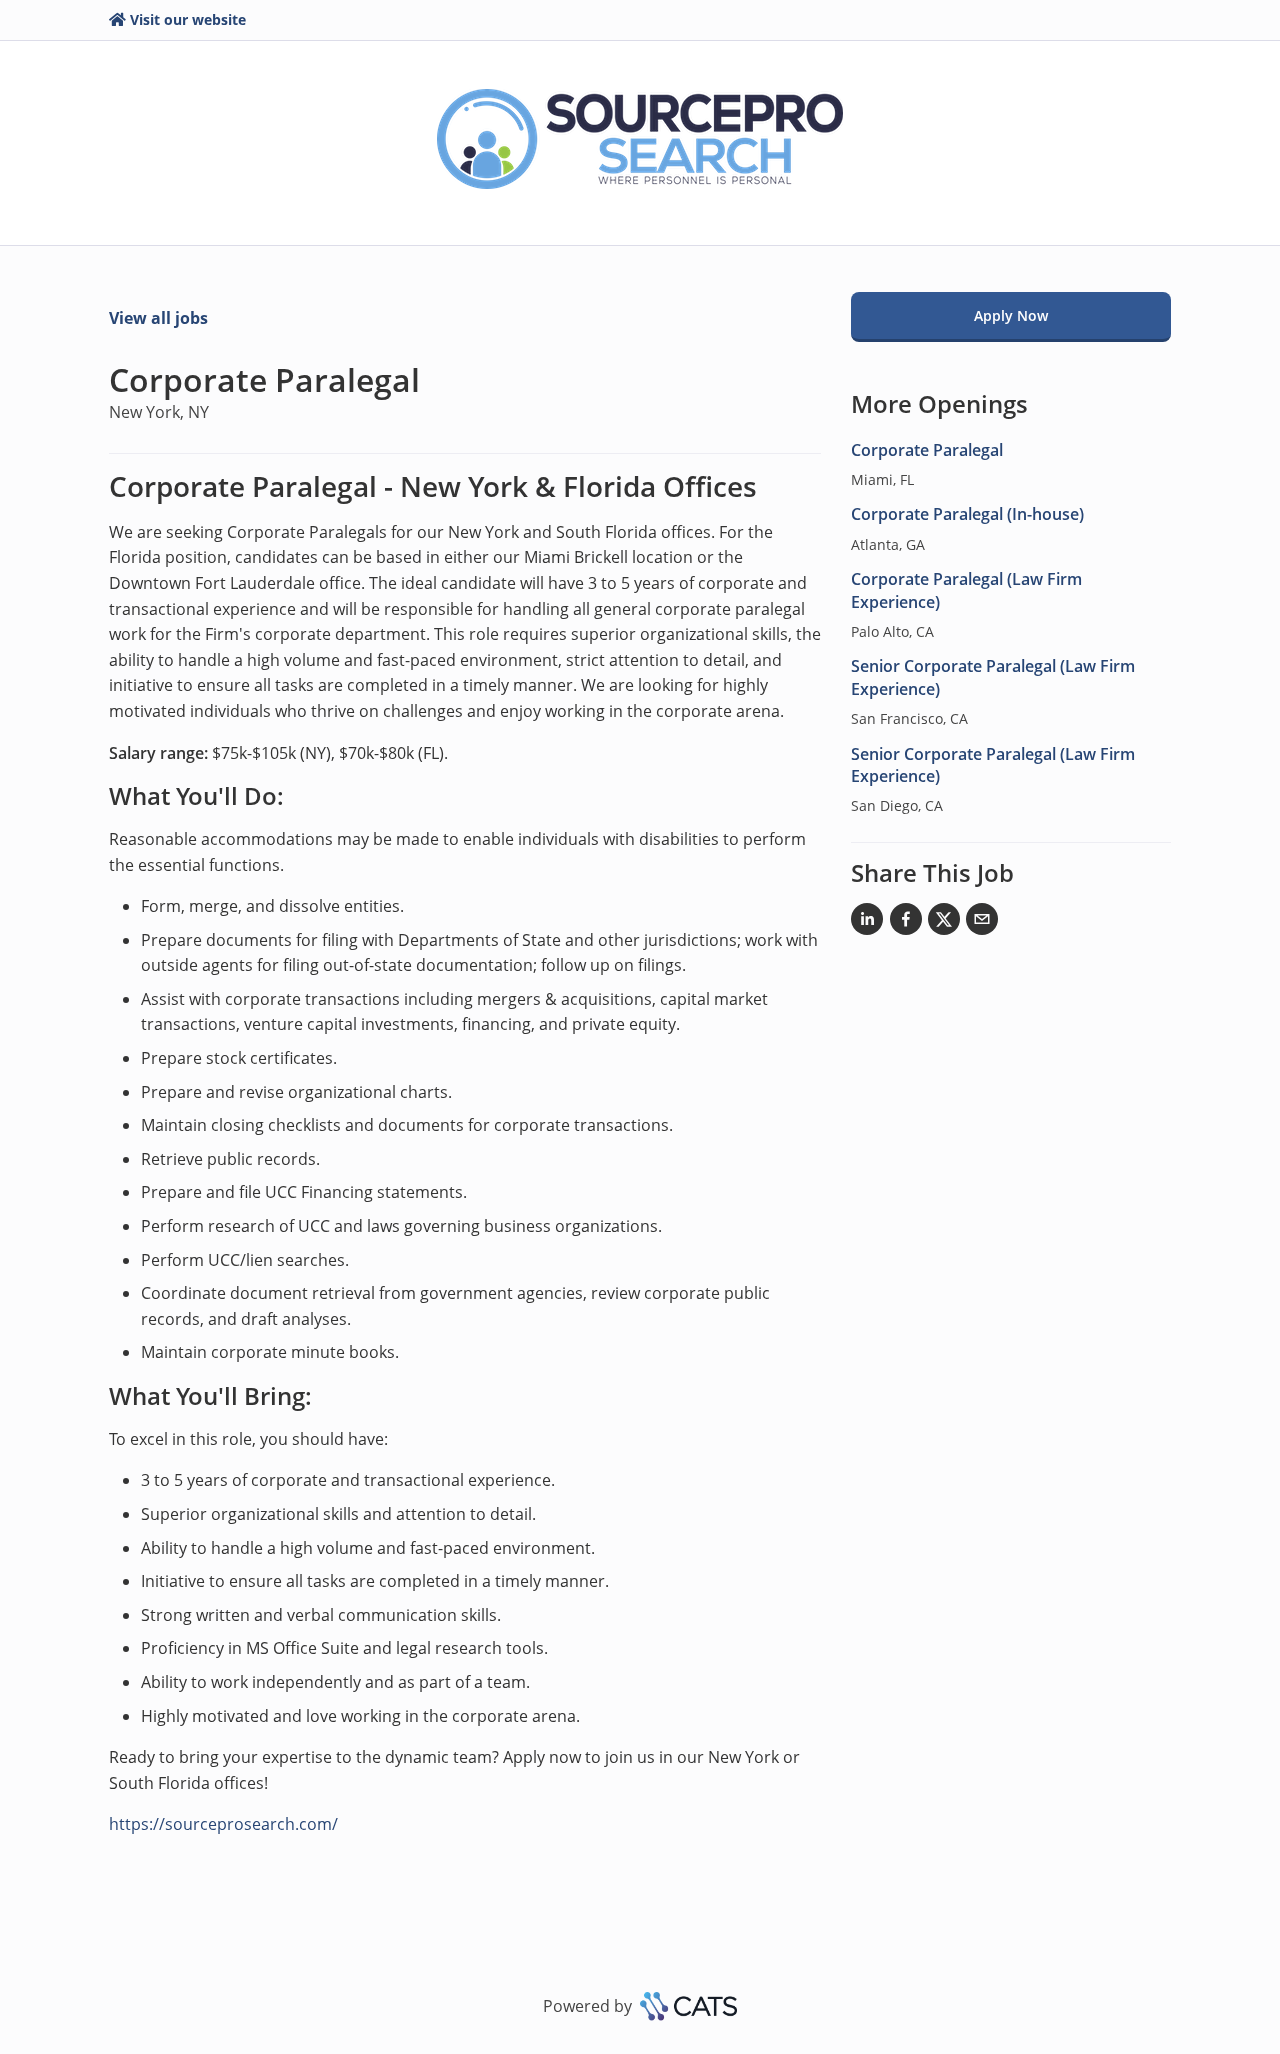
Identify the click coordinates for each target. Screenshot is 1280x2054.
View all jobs (158, 318)
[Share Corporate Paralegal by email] (982, 923)
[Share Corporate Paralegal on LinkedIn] (867, 923)
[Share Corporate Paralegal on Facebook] (906, 923)
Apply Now (1011, 315)
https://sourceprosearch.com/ (223, 1824)
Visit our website (188, 19)
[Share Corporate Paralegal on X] (944, 923)
